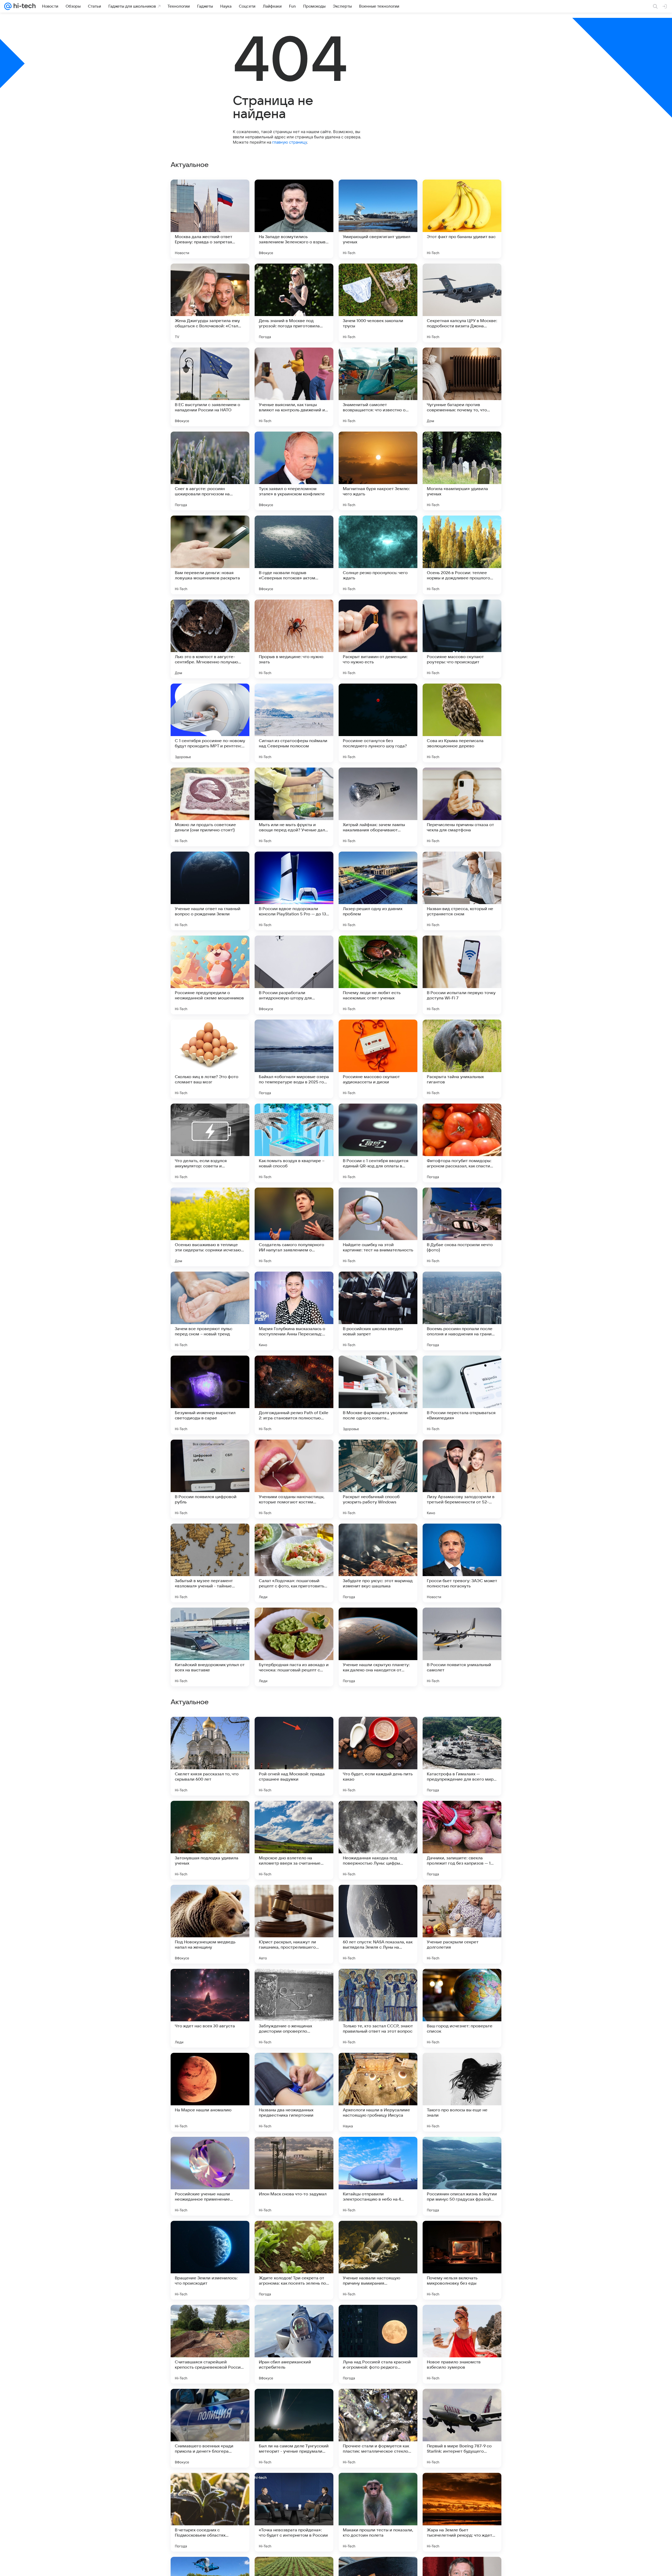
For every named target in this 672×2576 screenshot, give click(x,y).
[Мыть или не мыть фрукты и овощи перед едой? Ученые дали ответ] (294, 807)
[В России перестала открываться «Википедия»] (462, 1395)
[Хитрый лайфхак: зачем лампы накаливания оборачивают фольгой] (378, 807)
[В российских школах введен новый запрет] (378, 1311)
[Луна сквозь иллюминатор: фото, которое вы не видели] (210, 1983)
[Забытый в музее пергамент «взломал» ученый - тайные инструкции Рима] (210, 1563)
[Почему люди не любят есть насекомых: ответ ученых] (378, 975)
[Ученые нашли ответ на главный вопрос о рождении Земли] (210, 891)
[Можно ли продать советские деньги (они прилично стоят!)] (210, 807)
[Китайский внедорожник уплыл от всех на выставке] (210, 1647)
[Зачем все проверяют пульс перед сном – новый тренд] (210, 1311)
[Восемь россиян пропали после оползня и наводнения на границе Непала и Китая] (462, 1311)
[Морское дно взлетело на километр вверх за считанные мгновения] (294, 2176)
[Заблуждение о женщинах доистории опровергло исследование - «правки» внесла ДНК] (294, 2344)
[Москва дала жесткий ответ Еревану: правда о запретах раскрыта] (210, 219)
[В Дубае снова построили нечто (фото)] (462, 1227)
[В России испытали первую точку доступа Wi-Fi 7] (462, 975)
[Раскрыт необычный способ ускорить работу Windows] (378, 1479)
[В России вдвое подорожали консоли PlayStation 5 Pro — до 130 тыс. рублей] (294, 891)
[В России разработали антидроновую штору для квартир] (294, 975)
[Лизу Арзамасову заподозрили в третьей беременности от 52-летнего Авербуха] (462, 1479)
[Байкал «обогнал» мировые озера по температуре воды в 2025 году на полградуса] (294, 1059)
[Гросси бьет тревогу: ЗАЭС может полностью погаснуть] (462, 1563)
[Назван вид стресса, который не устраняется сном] (462, 891)
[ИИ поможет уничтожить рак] (462, 1815)
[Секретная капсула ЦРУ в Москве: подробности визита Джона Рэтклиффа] (462, 303)
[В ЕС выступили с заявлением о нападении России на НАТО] (210, 387)
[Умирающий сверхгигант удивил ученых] (378, 219)
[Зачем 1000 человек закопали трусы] (378, 303)
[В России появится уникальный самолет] (462, 1647)
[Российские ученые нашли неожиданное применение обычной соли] (210, 2512)
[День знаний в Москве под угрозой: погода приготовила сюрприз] (294, 303)
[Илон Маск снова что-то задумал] (294, 2512)
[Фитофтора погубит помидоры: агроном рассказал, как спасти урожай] (462, 1143)
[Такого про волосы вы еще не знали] (462, 2428)
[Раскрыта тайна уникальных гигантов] (462, 1059)
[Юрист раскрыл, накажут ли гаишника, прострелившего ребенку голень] (294, 2260)
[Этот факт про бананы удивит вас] (462, 219)
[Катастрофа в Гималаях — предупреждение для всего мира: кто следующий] (462, 2092)
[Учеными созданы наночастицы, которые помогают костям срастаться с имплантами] (294, 1479)
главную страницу (290, 142)
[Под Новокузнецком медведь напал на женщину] (210, 2260)
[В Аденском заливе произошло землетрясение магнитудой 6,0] (210, 1815)
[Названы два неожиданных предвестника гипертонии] (294, 2428)
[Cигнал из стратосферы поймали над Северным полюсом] (294, 723)
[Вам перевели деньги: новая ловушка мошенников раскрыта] (210, 555)
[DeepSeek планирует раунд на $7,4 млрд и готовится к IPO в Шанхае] (294, 1815)
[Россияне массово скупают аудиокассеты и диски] (378, 1059)
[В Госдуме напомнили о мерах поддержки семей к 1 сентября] (462, 1731)
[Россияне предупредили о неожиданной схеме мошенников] (210, 975)
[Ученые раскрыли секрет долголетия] (462, 2260)
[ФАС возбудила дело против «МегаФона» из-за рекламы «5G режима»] (462, 1899)
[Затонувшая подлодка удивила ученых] (210, 2176)
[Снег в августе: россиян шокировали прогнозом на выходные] (210, 471)
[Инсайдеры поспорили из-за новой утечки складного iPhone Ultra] (378, 1899)
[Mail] (8, 6)
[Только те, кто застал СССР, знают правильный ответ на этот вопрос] (378, 2344)
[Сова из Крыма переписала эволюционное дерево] (462, 723)
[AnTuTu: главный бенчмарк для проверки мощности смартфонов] (294, 1983)
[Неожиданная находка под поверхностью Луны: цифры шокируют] (378, 2176)
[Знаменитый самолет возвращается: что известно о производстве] (378, 387)
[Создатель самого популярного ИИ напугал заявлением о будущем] (294, 1227)
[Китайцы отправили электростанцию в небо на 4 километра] (378, 2512)
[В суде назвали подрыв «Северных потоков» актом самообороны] (294, 555)
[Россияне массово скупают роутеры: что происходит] (462, 639)
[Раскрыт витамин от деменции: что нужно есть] (378, 639)
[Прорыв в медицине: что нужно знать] (294, 639)
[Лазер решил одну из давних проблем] (378, 891)
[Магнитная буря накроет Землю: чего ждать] (378, 471)
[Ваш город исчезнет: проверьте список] (462, 2344)
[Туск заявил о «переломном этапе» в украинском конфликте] (294, 471)
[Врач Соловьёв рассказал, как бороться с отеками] (210, 1731)
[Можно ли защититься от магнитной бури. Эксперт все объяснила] (378, 1815)
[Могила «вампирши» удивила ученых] (462, 471)
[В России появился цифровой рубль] (210, 1479)
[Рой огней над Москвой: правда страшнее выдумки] (294, 2092)
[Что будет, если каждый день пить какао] (378, 2092)
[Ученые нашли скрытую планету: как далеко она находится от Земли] (378, 1647)
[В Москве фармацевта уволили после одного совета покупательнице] (378, 1395)
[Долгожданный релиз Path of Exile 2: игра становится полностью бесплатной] (294, 1395)
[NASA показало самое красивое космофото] (294, 1731)
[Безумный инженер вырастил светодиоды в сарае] (210, 1395)
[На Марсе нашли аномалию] (210, 2428)
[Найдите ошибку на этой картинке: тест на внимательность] (378, 1227)
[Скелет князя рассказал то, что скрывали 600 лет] (210, 2092)
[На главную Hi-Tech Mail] (24, 6)
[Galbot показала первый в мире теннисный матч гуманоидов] (294, 1899)
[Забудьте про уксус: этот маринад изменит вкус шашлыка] (378, 1563)
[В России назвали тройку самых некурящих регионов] (462, 1983)
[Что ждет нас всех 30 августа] (210, 2344)
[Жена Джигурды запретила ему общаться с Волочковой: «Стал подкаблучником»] (210, 303)
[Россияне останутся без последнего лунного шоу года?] (378, 723)
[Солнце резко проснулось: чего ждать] (378, 555)
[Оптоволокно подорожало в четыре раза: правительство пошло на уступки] (378, 1731)
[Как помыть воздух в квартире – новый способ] (294, 1143)
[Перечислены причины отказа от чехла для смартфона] (462, 807)
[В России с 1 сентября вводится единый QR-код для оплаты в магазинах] (378, 1143)
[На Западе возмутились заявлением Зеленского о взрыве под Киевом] (294, 219)
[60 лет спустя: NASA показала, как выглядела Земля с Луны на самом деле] (378, 2260)
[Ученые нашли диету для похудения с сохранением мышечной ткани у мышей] (210, 1899)
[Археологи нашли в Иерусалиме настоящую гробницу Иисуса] (378, 2428)
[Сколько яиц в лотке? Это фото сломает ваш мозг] (210, 1059)
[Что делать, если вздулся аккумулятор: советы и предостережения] (210, 1143)
